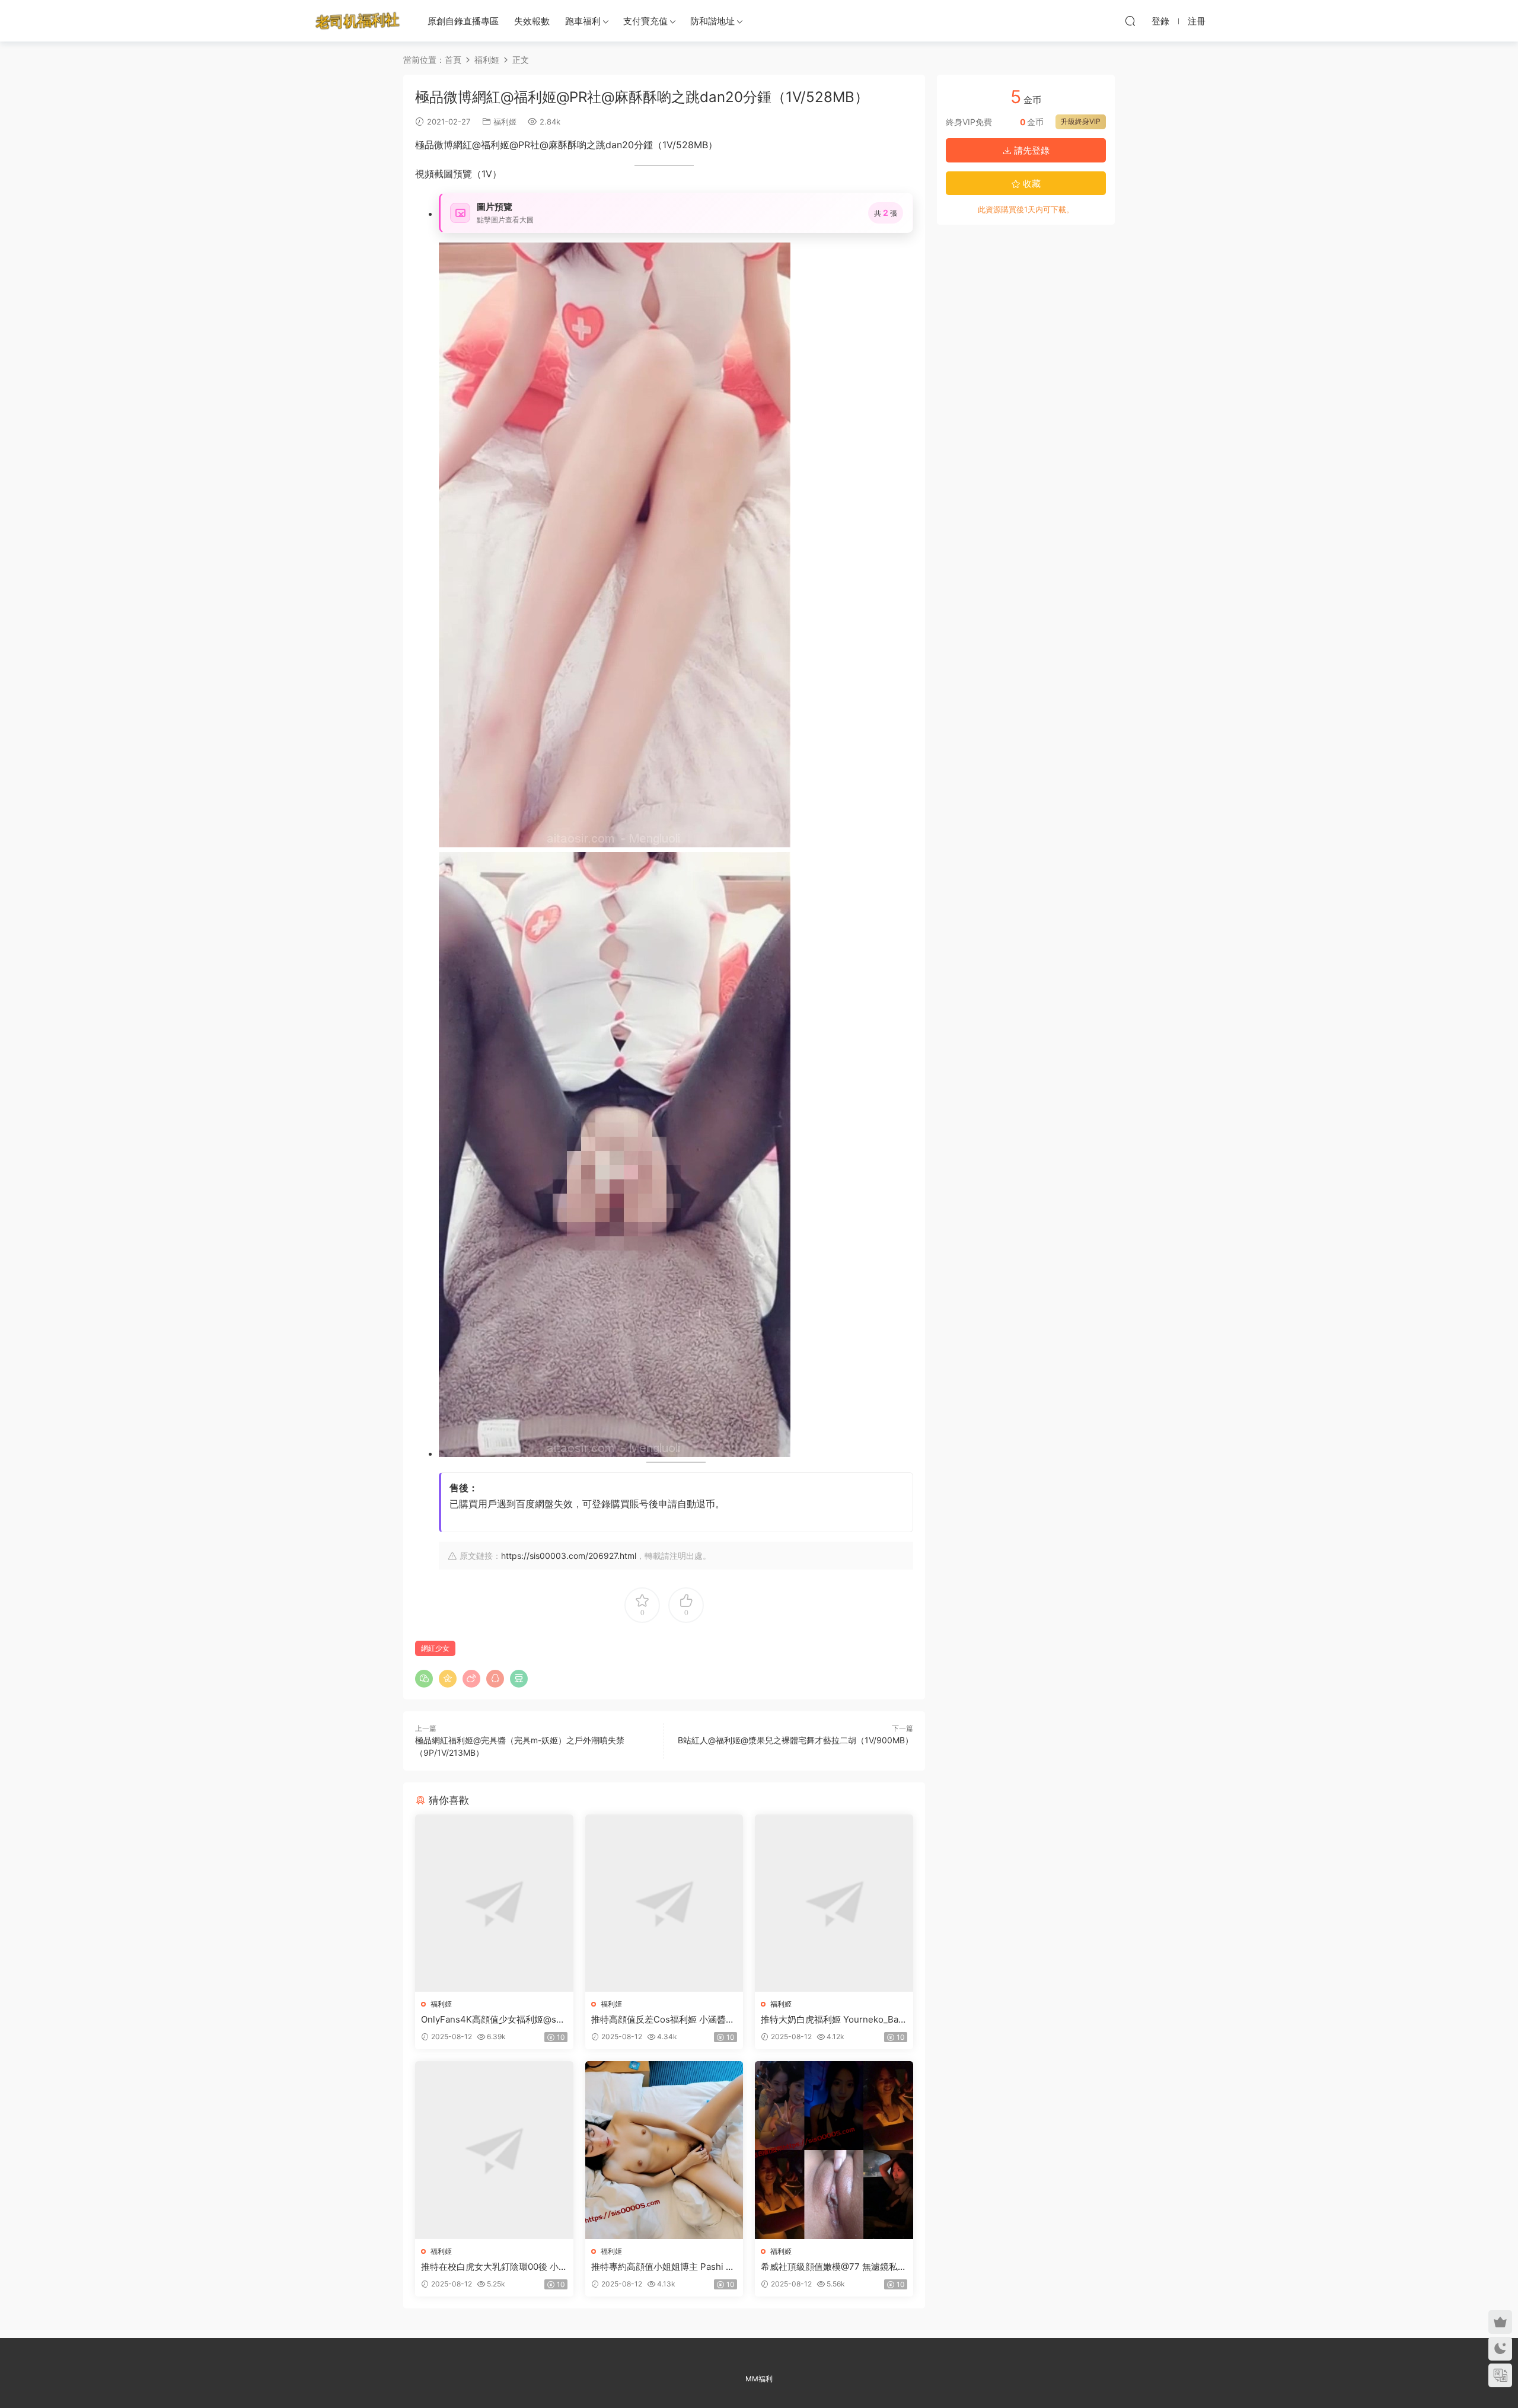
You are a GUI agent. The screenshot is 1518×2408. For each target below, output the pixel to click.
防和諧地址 (712, 21)
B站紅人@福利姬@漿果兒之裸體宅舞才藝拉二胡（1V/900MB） (795, 1740)
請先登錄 (1031, 150)
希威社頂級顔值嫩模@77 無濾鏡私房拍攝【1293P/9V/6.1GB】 (834, 2267)
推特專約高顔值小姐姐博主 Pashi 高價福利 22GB (663, 2267)
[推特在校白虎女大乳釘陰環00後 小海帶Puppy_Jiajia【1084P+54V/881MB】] (494, 2150)
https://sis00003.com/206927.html (569, 1556)
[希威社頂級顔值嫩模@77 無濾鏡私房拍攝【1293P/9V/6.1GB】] (834, 2150)
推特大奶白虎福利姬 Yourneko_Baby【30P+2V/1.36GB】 (832, 2020)
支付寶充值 (645, 21)
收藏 (1031, 184)
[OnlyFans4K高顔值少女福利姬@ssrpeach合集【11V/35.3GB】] (494, 1903)
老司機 (358, 21)
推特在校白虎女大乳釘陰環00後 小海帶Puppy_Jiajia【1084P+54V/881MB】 (493, 2267)
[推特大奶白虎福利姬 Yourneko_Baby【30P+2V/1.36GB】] (834, 1903)
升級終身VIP (1081, 121)
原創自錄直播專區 (463, 21)
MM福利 (759, 2379)
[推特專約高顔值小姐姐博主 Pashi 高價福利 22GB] (664, 2150)
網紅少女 (435, 1648)
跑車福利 (583, 21)
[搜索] (1130, 21)
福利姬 (505, 122)
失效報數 (532, 21)
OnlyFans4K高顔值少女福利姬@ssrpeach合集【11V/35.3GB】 (493, 2020)
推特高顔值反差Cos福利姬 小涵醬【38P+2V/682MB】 (658, 2020)
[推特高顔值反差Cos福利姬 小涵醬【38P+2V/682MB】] (664, 1903)
